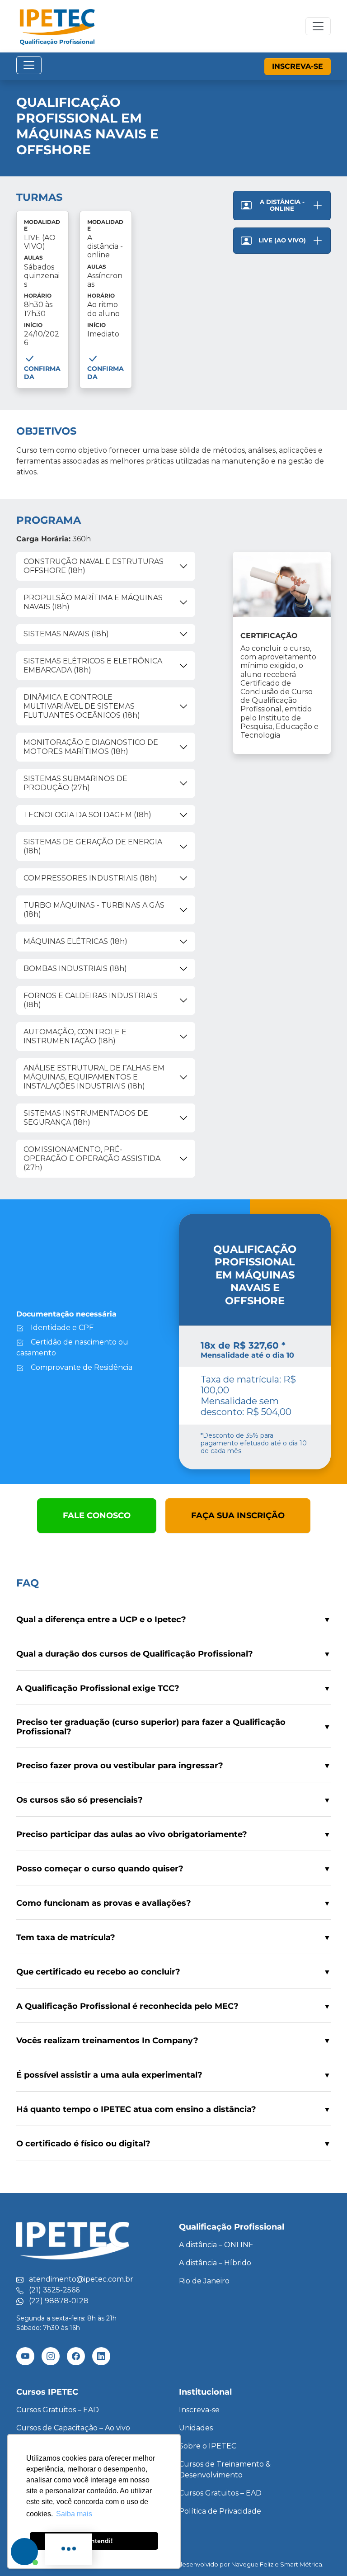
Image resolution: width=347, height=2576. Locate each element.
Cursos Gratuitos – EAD (58, 2410)
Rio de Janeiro (204, 2281)
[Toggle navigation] (318, 26)
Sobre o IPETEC (208, 2446)
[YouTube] (25, 2356)
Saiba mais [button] (74, 2514)
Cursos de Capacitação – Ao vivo (73, 2428)
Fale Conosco (97, 1515)
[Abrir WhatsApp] (324, 2553)
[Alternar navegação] (29, 65)
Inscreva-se (298, 66)
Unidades (196, 2428)
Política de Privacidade (220, 2511)
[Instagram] (51, 2356)
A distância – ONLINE (216, 2245)
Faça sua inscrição (238, 1515)
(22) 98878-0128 (59, 2301)
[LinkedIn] (101, 2356)
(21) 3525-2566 (54, 2290)
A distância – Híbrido (215, 2263)
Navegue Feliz (252, 2564)
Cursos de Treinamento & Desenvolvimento (225, 2469)
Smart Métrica (301, 2564)
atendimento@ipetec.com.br (81, 2279)
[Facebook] (76, 2356)
